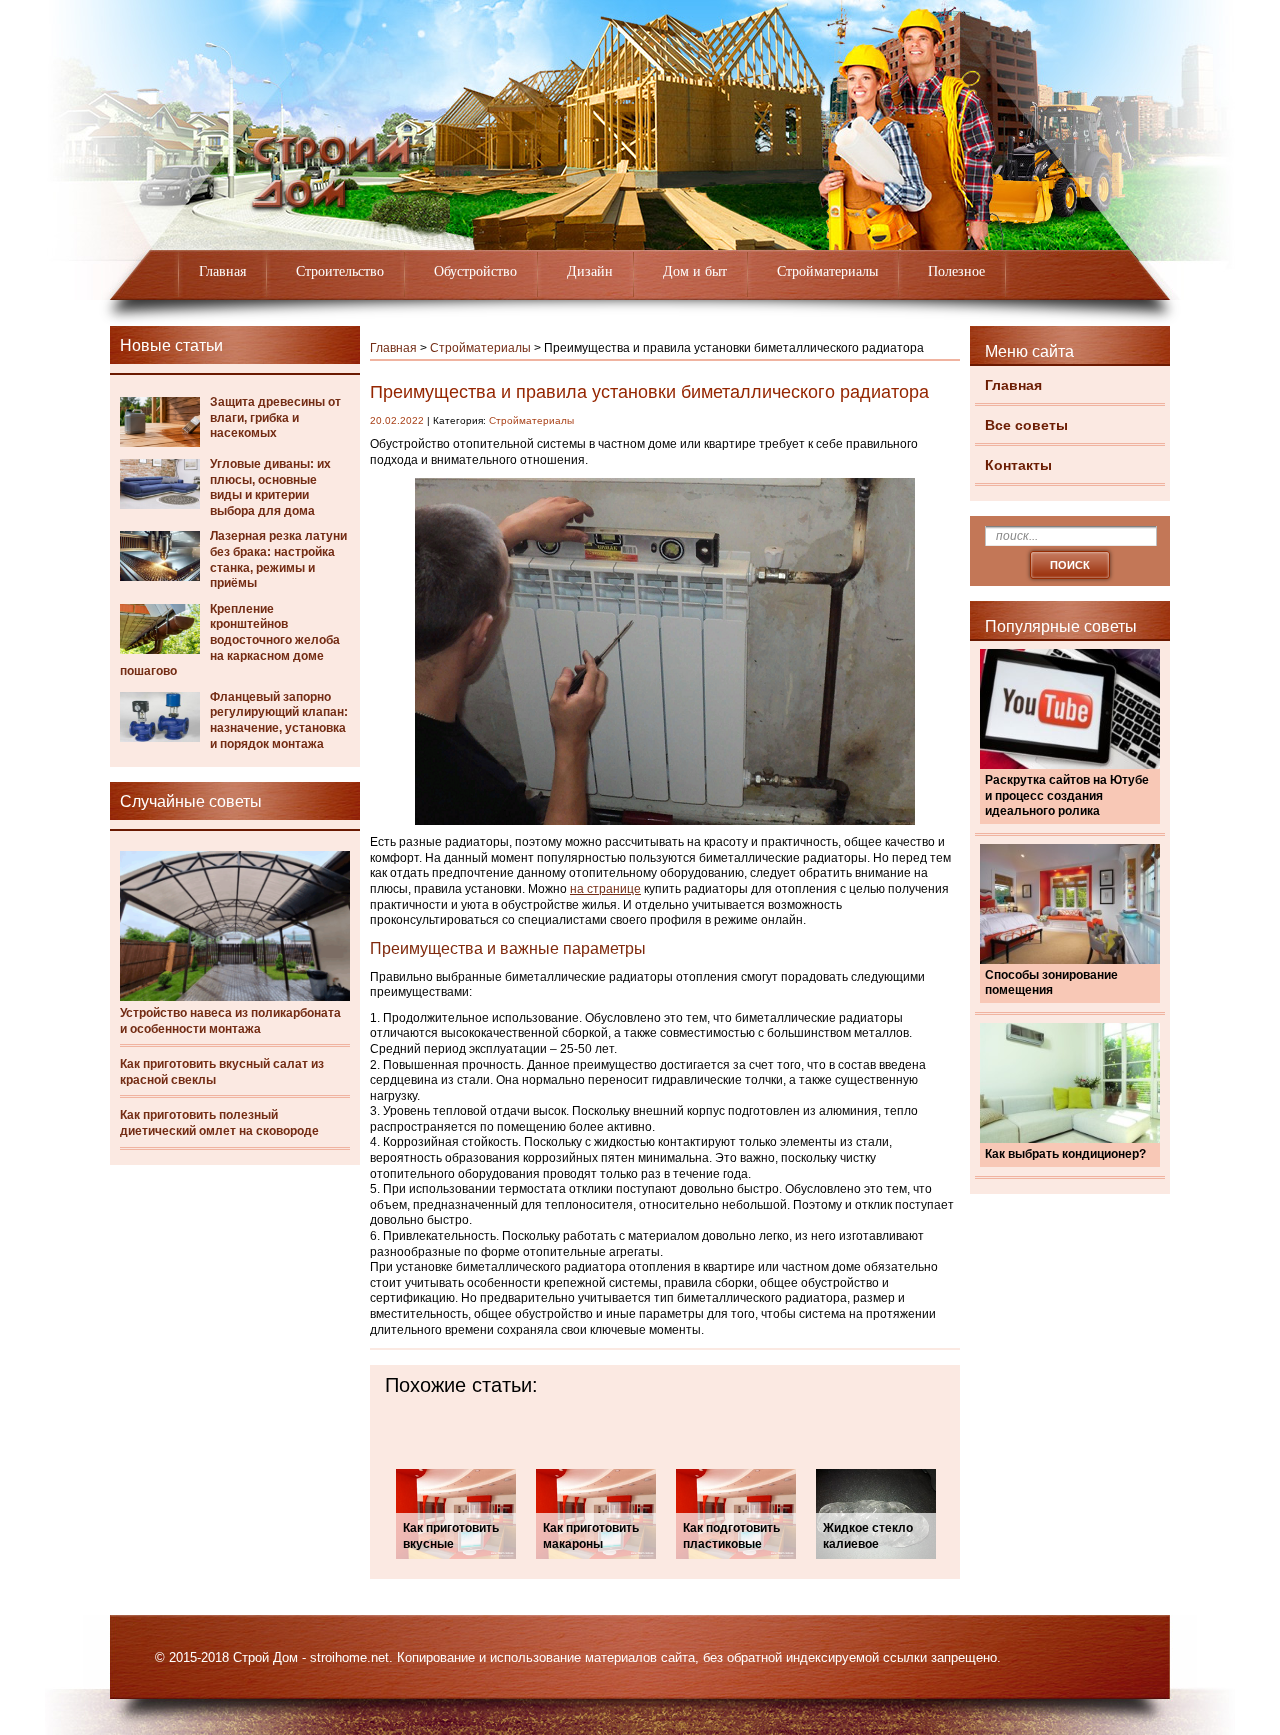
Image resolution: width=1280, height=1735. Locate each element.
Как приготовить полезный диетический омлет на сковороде (219, 1123)
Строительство (340, 271)
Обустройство (475, 271)
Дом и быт (695, 271)
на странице (605, 889)
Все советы (1026, 425)
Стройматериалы (827, 271)
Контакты (1018, 465)
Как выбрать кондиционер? (1065, 1154)
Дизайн (590, 271)
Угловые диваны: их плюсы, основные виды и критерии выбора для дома (270, 487)
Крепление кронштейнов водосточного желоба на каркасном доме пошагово (230, 640)
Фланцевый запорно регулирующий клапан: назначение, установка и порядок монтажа (279, 720)
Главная (222, 271)
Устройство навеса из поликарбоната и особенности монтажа (230, 1021)
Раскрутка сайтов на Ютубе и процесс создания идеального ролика (1067, 795)
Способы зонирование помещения (1051, 983)
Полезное (956, 271)
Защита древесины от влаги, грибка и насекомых (275, 417)
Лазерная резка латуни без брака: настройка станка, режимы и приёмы (278, 559)
